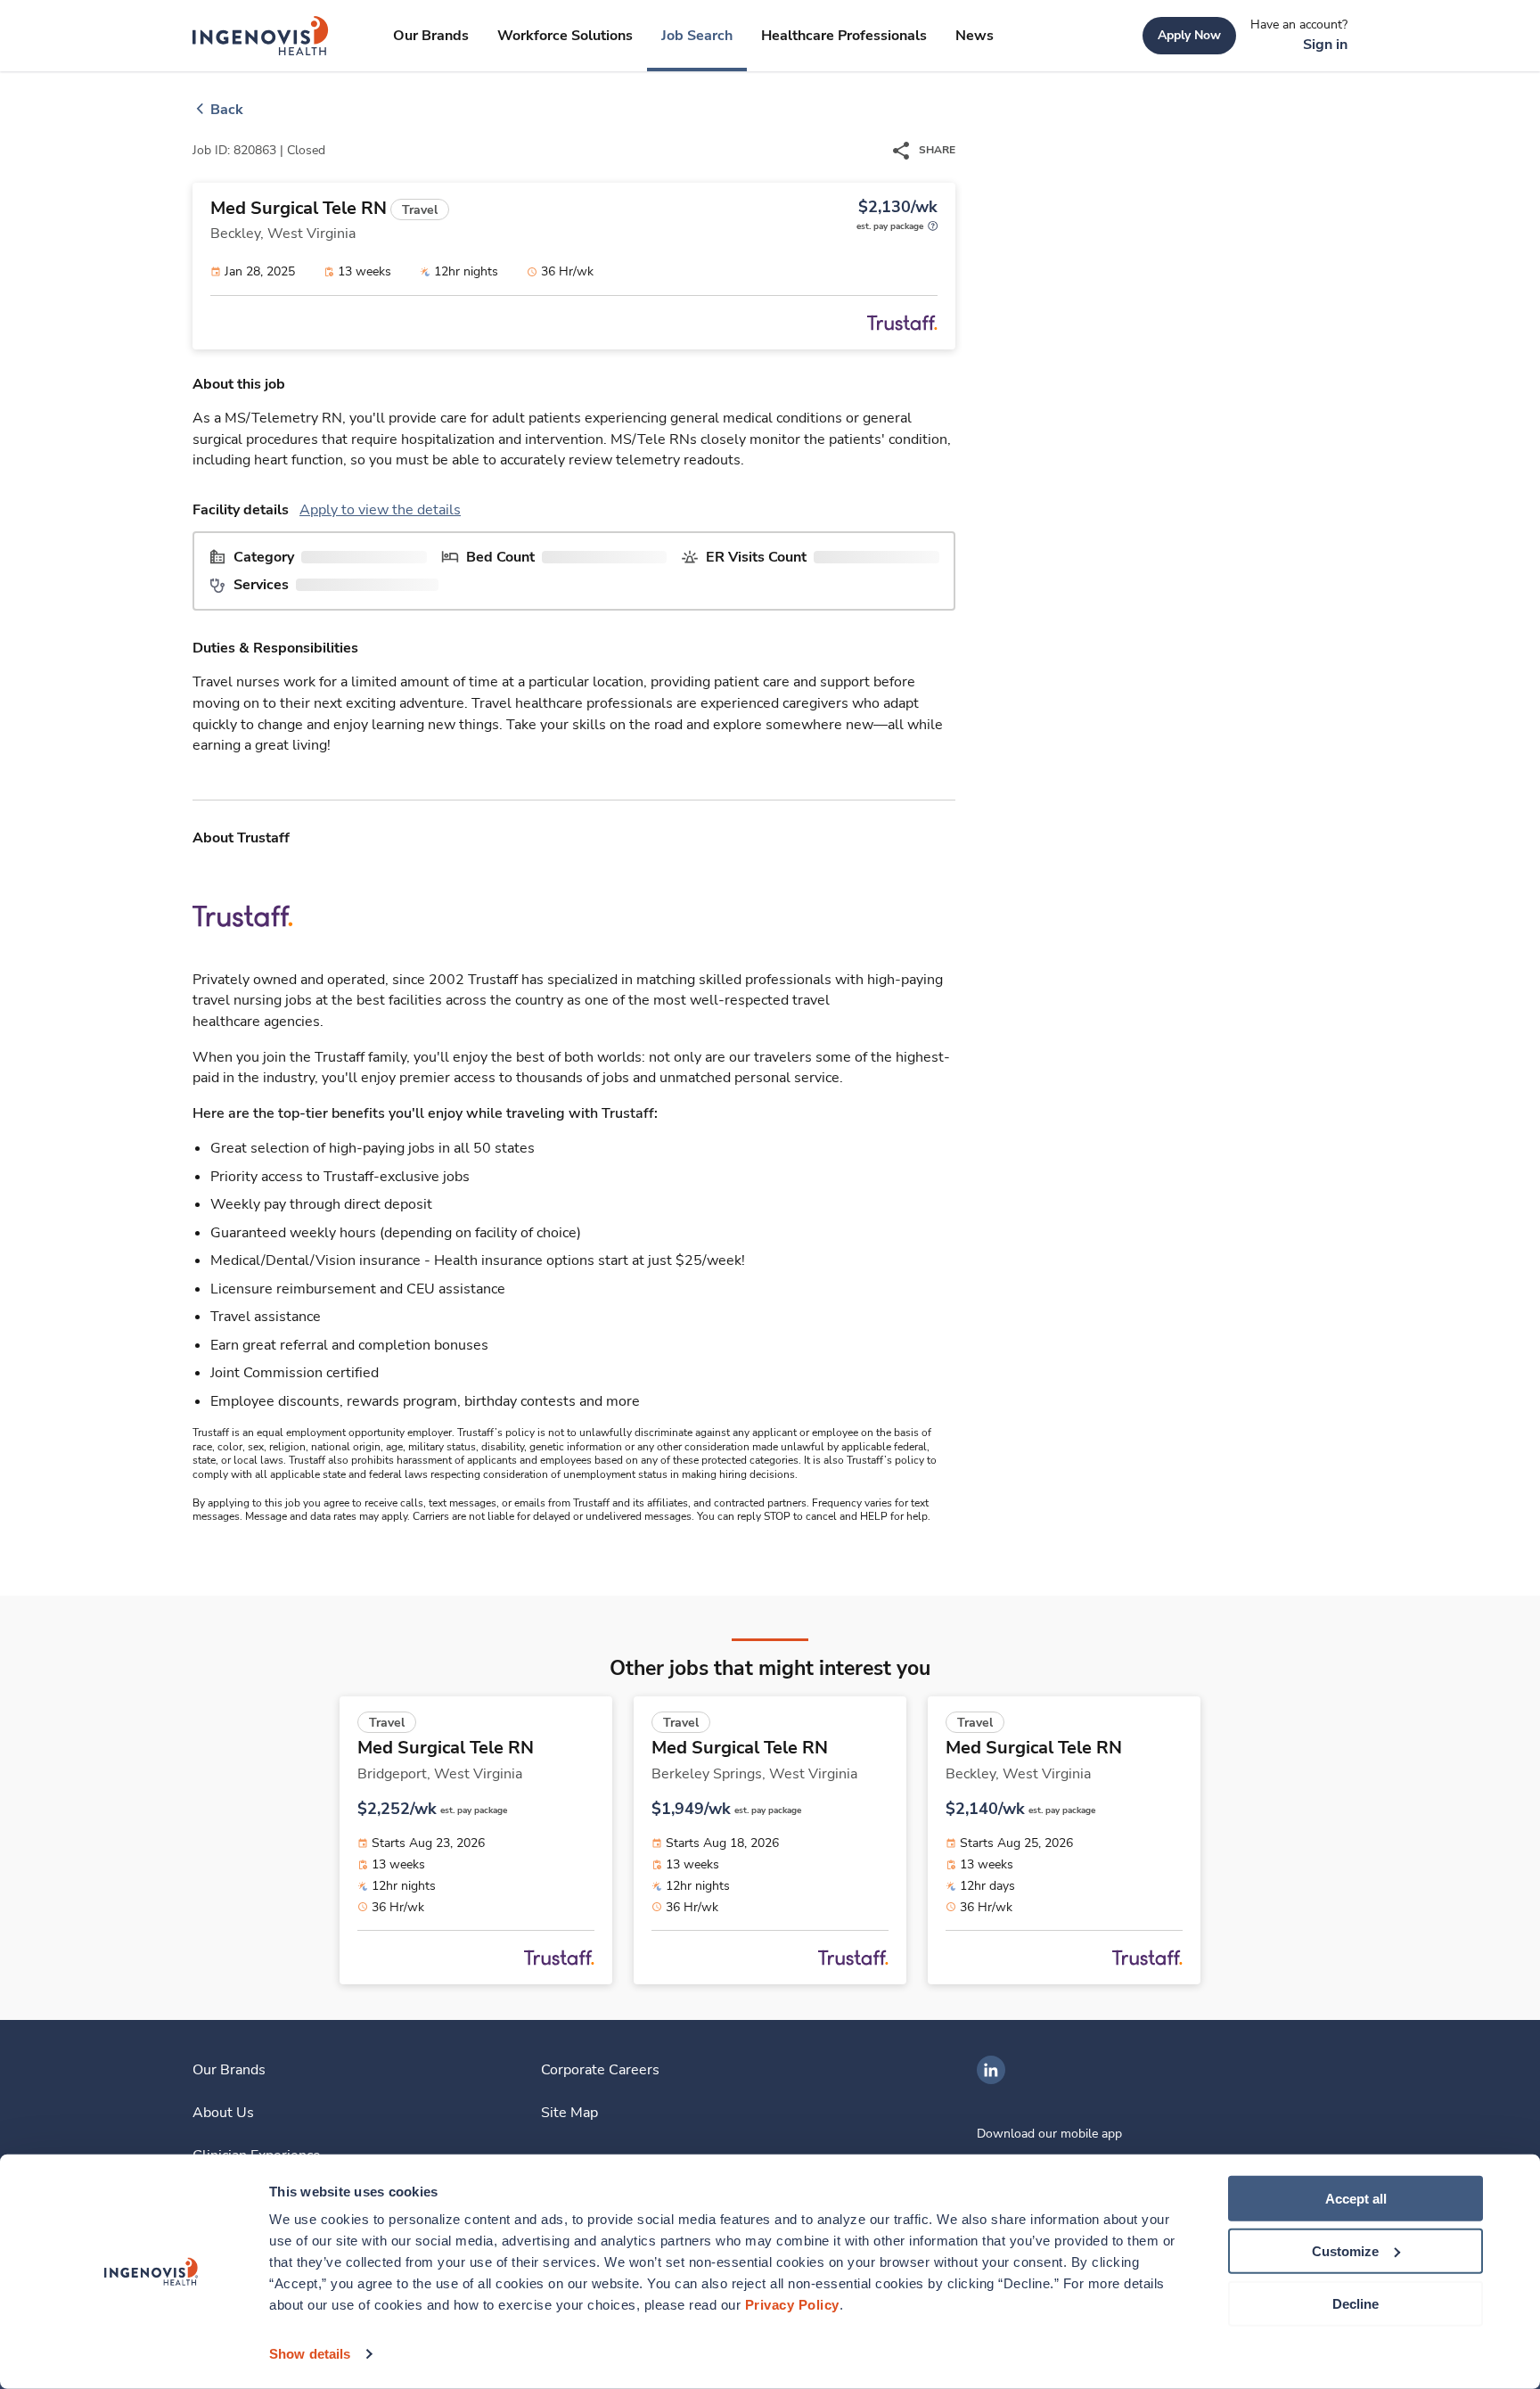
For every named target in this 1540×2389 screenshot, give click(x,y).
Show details (310, 2354)
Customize (1345, 2251)
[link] (261, 36)
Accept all (1356, 2199)
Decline (1356, 2303)
